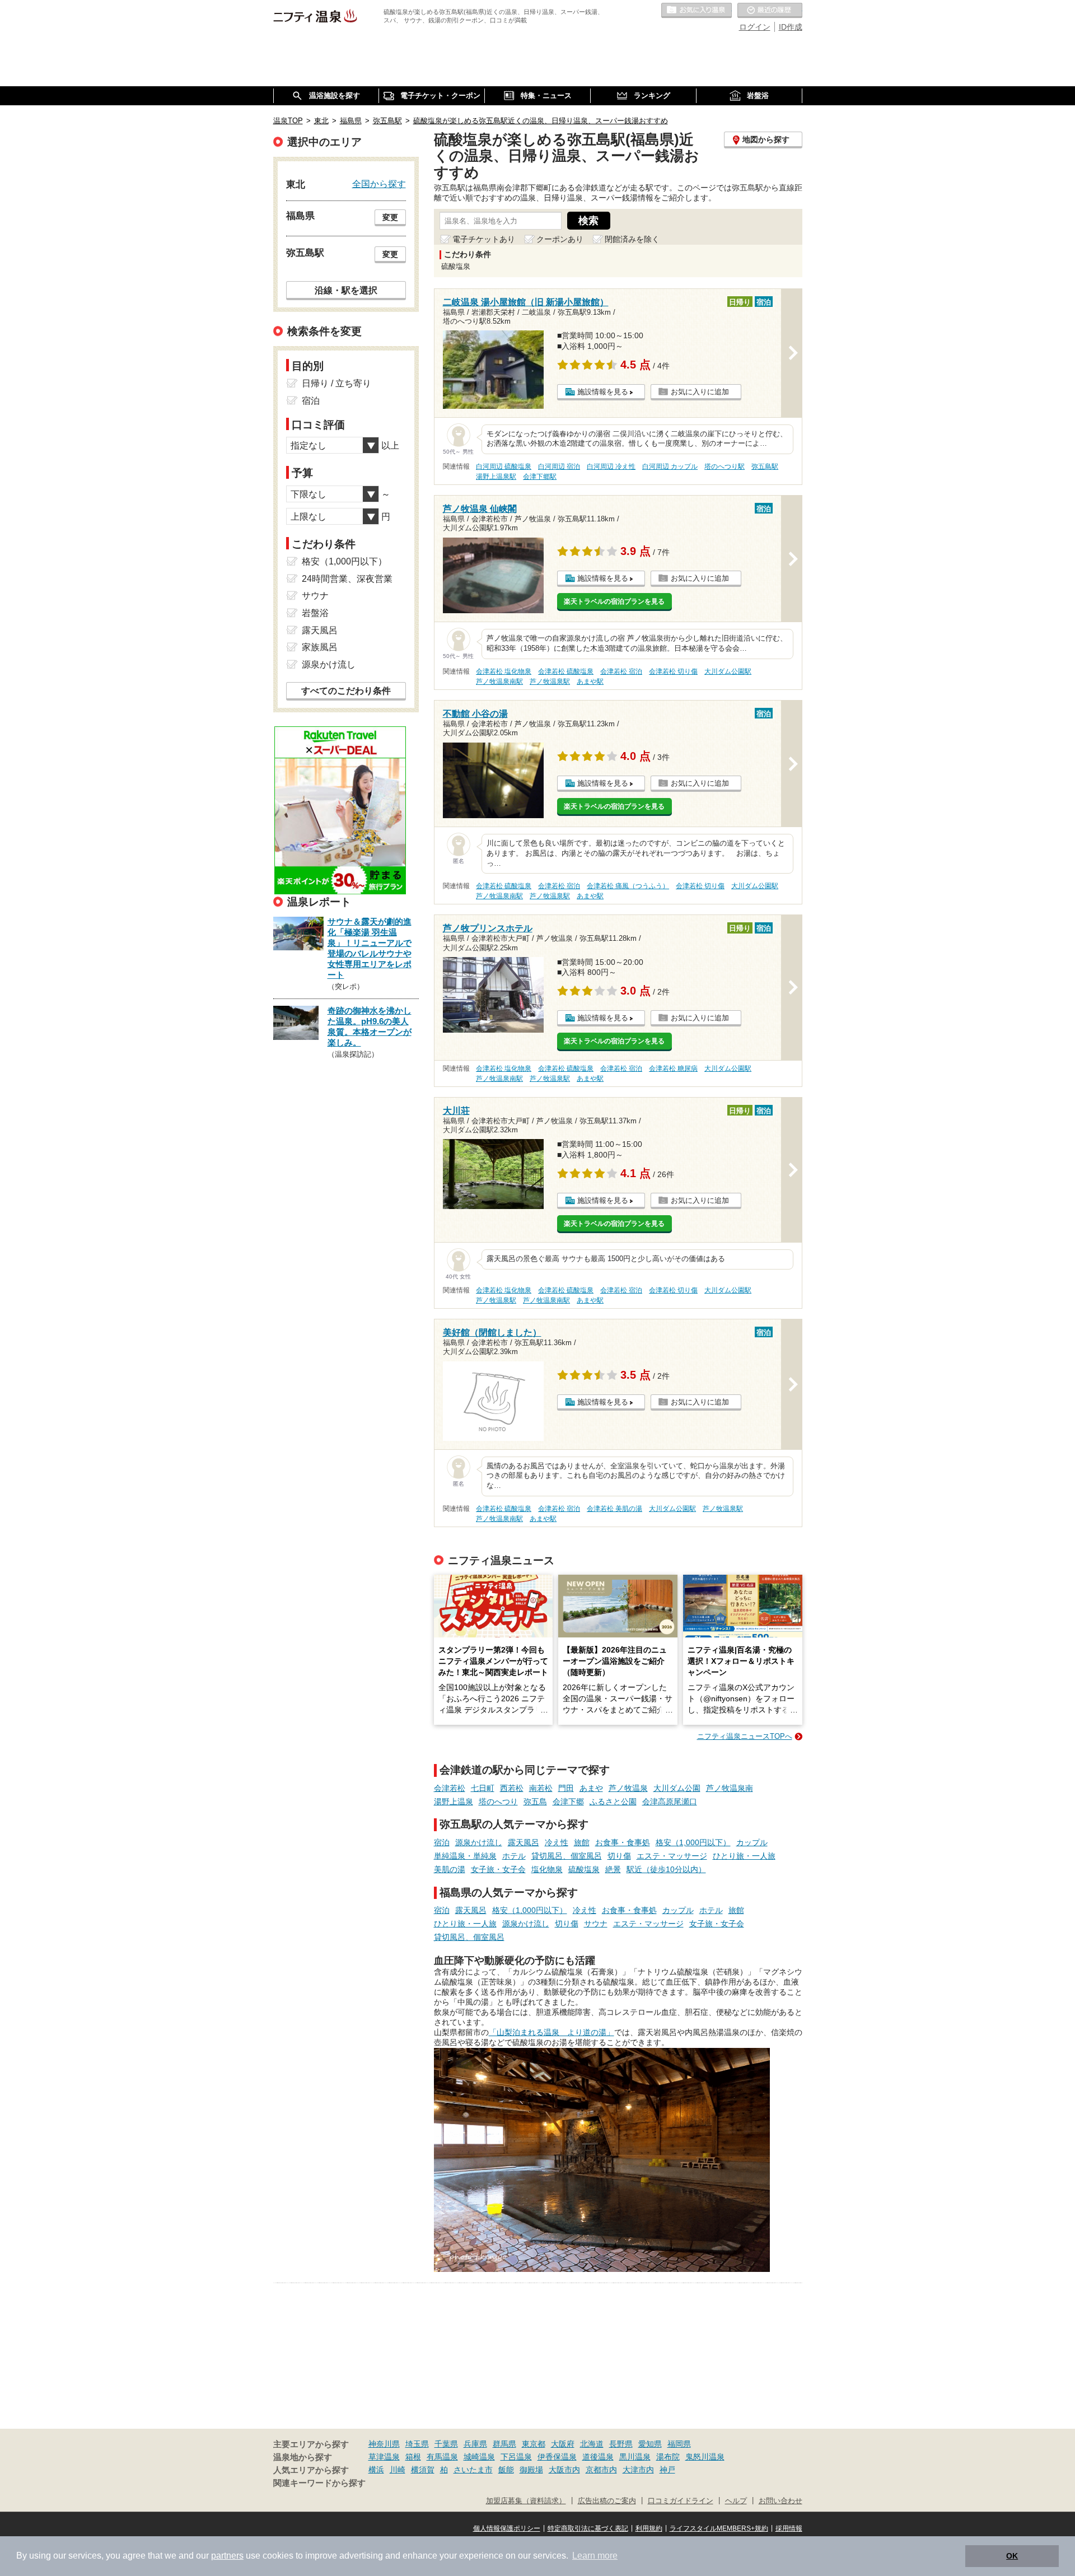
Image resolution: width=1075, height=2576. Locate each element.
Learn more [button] (595, 2556)
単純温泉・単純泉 (465, 1856)
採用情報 (789, 2528)
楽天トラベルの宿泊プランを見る (614, 601)
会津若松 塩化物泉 (504, 671)
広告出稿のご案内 (607, 2501)
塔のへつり (498, 1802)
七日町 (483, 1788)
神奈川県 (384, 2444)
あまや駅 (590, 682)
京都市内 (601, 2470)
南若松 (541, 1788)
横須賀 (423, 2470)
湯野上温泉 (454, 1802)
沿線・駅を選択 (346, 290)
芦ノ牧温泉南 (730, 1788)
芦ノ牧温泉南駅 (499, 682)
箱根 (413, 2457)
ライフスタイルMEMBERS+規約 (719, 2528)
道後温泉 (598, 2457)
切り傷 (619, 1856)
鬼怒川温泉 (705, 2457)
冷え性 (557, 1842)
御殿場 (531, 2470)
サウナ (596, 1924)
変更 (390, 217)
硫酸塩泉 (584, 1869)
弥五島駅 (765, 466)
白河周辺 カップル (670, 466)
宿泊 (442, 1842)
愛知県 (650, 2444)
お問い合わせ (780, 2501)
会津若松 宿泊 (621, 671)
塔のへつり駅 (725, 466)
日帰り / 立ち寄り (336, 383)
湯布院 (668, 2457)
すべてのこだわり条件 (346, 691)
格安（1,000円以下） (693, 1842)
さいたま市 (473, 2470)
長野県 (621, 2444)
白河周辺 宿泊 (559, 466)
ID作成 (791, 27)
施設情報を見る (603, 392)
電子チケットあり (484, 239)
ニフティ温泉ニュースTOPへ (745, 1736)
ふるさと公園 (613, 1802)
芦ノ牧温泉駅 (550, 682)
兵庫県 (475, 2444)
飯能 (506, 2470)
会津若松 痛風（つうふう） (628, 886)
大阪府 (563, 2444)
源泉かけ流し (479, 1842)
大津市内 (638, 2470)
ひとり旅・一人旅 (744, 1856)
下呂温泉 (516, 2457)
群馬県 (504, 2444)
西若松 (512, 1788)
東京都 (534, 2444)
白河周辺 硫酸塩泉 (504, 466)
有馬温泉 (442, 2457)
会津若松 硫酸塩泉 (566, 671)
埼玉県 (417, 2444)
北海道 (592, 2444)
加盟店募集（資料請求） (526, 2501)
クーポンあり (560, 239)
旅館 (582, 1842)
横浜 (376, 2470)
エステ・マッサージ (672, 1856)
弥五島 (535, 1802)
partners (227, 2556)
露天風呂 (524, 1842)
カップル (752, 1842)
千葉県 (446, 2444)
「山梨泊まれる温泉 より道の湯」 (551, 2032)
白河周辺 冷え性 (611, 466)
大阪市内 (564, 2470)
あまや (591, 1788)
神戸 (667, 2470)
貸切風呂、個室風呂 (567, 1856)
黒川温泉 (635, 2457)
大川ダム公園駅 (728, 671)
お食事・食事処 (623, 1842)
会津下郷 (568, 1802)
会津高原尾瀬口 (670, 1802)
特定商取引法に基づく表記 (588, 2528)
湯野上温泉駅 (496, 477)
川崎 (398, 2470)
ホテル (514, 1856)
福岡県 (679, 2444)
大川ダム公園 (677, 1788)
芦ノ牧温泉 (628, 1788)
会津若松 (450, 1788)
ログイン (755, 27)
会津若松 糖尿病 (673, 1068)
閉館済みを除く (632, 239)
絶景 (613, 1869)
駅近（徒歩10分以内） (666, 1869)
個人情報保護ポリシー (507, 2528)
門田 (566, 1788)
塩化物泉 (547, 1869)
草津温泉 (384, 2457)
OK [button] (1012, 2556)
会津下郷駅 (540, 477)
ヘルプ (736, 2501)
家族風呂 (320, 647)
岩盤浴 (315, 613)
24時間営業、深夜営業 (347, 579)
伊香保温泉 (557, 2457)
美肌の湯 (450, 1869)
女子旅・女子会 (498, 1869)
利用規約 (649, 2528)
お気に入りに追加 (700, 392)
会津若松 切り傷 (673, 671)
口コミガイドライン (681, 2501)
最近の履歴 (770, 11)
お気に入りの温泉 (697, 11)
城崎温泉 (479, 2457)
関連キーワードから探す (319, 2483)
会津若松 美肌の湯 (614, 1509)
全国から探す (379, 184)
